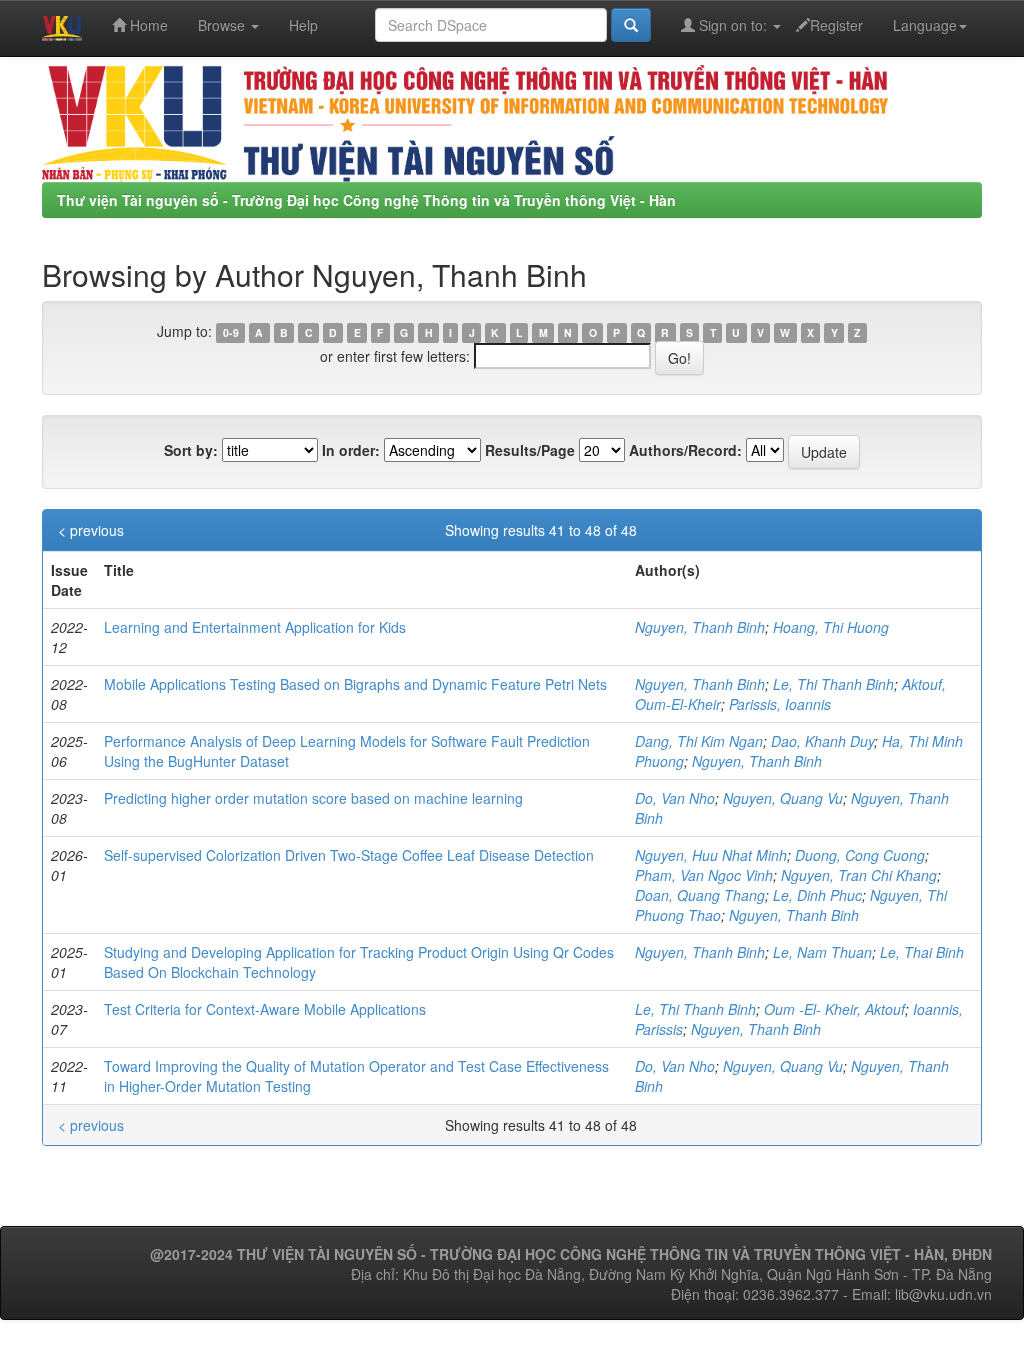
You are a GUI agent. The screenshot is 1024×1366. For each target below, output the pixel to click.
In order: (351, 450)
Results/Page (530, 450)
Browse (223, 25)
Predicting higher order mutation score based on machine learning (313, 798)
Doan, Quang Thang (700, 895)
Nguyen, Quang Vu (783, 798)
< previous (91, 530)
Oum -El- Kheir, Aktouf (834, 1009)
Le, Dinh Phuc (817, 895)
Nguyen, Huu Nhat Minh (711, 855)
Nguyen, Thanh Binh (700, 627)
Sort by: (191, 450)
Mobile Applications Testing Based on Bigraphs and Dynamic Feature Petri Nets (355, 684)
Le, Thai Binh (922, 952)
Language (925, 25)
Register (836, 25)
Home (147, 25)
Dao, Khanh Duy (822, 741)
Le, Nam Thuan (822, 952)
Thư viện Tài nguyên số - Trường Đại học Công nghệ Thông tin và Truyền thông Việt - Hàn (366, 200)
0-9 (231, 332)
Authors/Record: (685, 450)
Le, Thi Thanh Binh (833, 684)
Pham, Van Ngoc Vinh (704, 875)
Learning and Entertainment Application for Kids (255, 627)
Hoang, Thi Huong (831, 627)
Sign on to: (733, 25)
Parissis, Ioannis (780, 704)
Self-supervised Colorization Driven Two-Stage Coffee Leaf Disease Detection (349, 855)
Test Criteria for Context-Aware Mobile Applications (265, 1009)
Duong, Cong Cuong (860, 855)
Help (303, 25)
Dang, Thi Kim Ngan (699, 741)
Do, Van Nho (675, 798)
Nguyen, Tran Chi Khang (859, 875)
